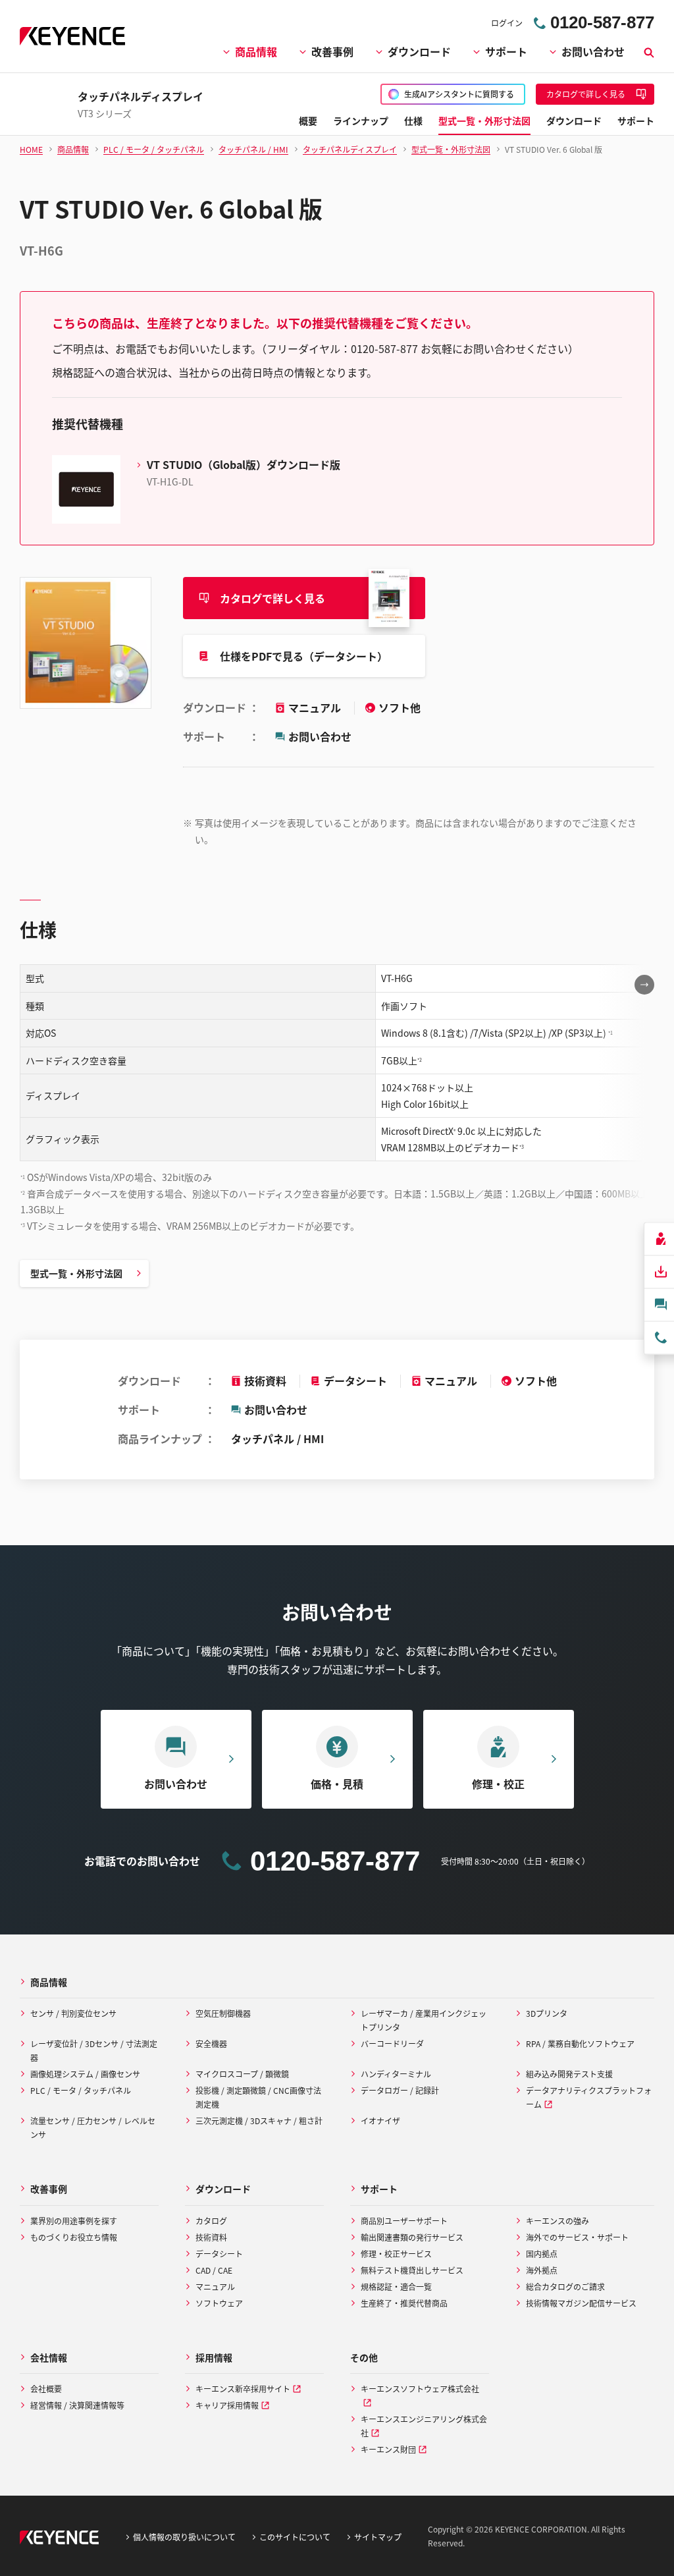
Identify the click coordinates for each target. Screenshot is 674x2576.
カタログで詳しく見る (272, 598)
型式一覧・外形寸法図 (76, 1273)
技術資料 (265, 1381)
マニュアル (316, 707)
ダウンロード (419, 51)
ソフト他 (400, 707)
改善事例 (332, 51)
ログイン (507, 23)
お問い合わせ (593, 51)
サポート (506, 51)
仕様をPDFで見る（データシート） (304, 656)
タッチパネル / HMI (277, 1439)
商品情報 (256, 51)
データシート (355, 1381)
